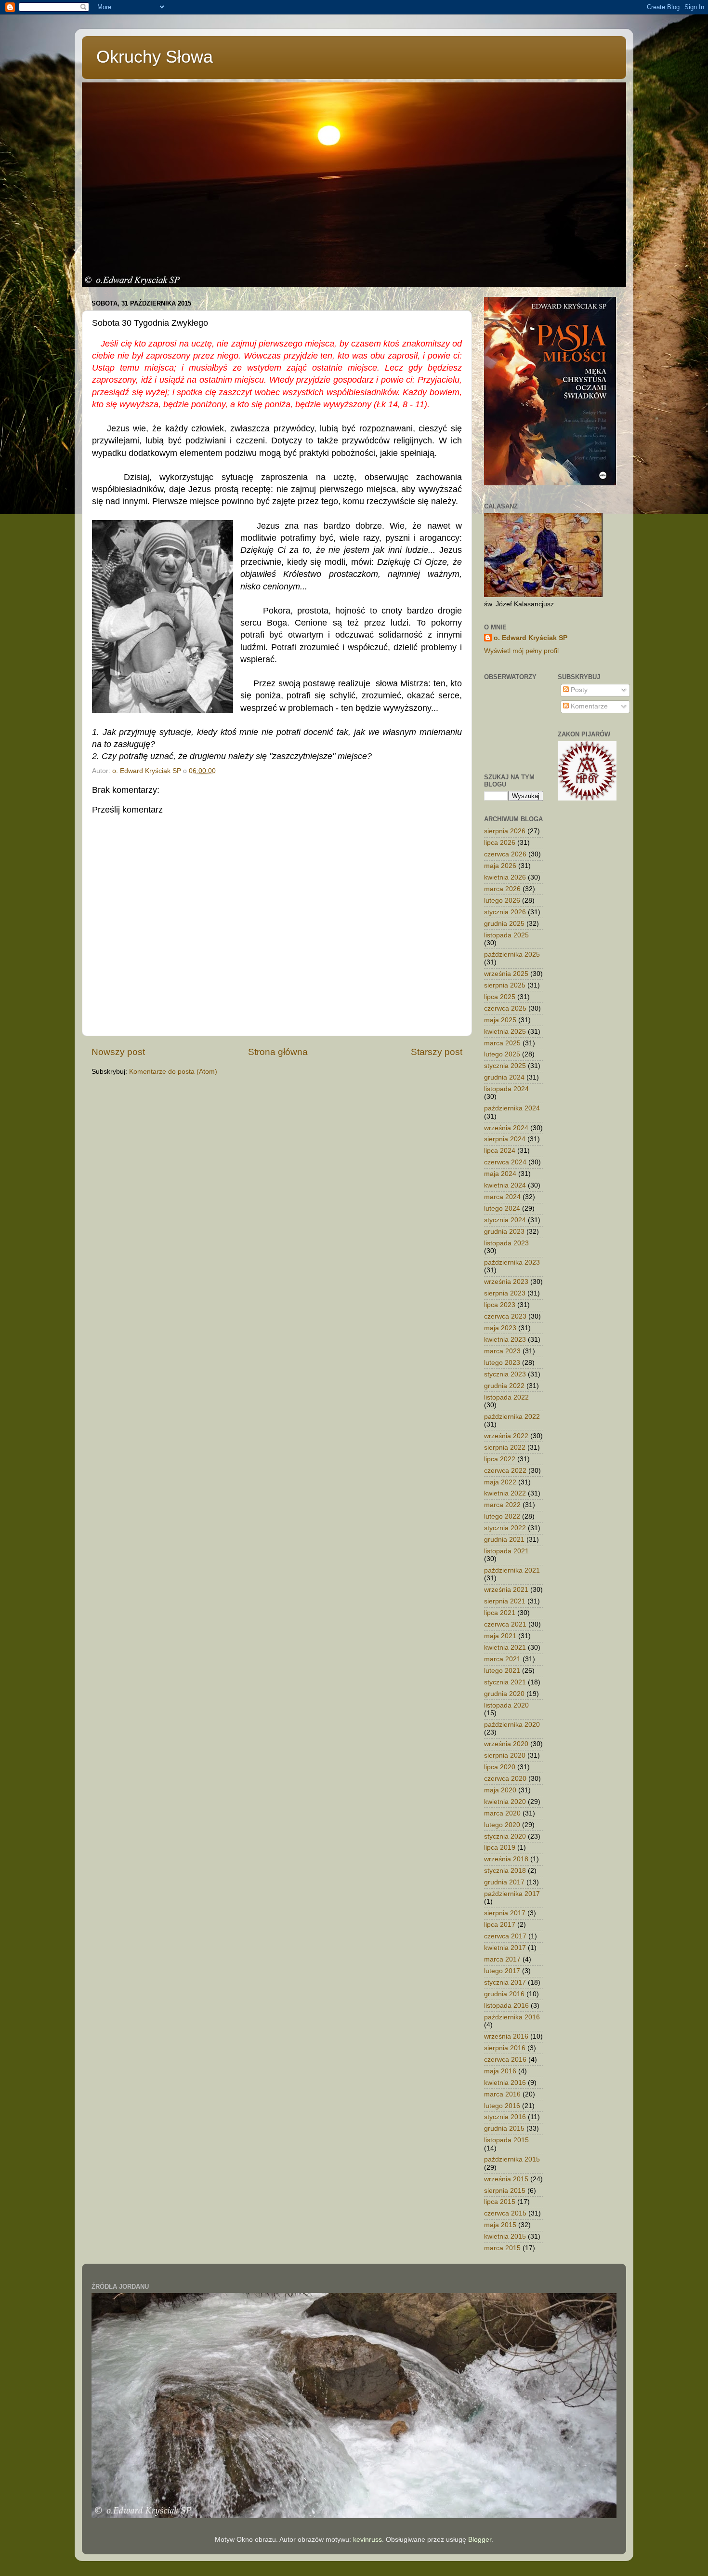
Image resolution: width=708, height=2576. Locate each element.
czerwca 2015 (505, 2213)
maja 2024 (500, 1174)
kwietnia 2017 (505, 1948)
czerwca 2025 (505, 1008)
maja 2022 (500, 1482)
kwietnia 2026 (505, 877)
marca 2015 (502, 2248)
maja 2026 (500, 866)
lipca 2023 (500, 1305)
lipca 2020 (500, 1767)
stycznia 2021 (505, 1682)
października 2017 (512, 1894)
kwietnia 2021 (505, 1648)
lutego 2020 (502, 1825)
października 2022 (512, 1417)
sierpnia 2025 (505, 985)
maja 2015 (500, 2225)
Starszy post (437, 1052)
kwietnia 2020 (505, 1802)
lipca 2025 (500, 997)
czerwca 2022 (505, 1471)
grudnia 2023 (504, 1232)
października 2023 (512, 1262)
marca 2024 (502, 1197)
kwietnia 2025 (505, 1032)
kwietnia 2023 (505, 1340)
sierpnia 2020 (505, 1755)
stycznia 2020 (505, 1836)
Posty (578, 690)
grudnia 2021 (504, 1540)
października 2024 (512, 1108)
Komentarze (588, 706)
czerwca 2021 (505, 1624)
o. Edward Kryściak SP (531, 638)
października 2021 (512, 1570)
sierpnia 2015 (505, 2191)
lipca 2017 (500, 1925)
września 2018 (506, 1859)
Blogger (480, 2540)
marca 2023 (502, 1351)
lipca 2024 (500, 1151)
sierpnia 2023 (505, 1293)
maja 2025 (500, 1020)
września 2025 (506, 974)
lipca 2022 (500, 1459)
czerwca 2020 (505, 1779)
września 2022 (506, 1436)
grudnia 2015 (504, 2129)
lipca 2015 (500, 2202)
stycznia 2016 (505, 2117)
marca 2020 (502, 1813)
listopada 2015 (506, 2140)
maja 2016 (500, 2071)
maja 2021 (500, 1636)
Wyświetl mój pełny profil (521, 651)
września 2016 (506, 2036)
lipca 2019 (500, 1848)
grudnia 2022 (504, 1386)
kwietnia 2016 (505, 2083)
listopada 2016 (506, 2006)
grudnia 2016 (504, 1994)
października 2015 (512, 2159)
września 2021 (506, 1590)
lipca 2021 (500, 1613)
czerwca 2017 (505, 1936)
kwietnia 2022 (505, 1493)
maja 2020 (500, 1790)
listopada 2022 (506, 1397)
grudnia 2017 (504, 1882)
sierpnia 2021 (505, 1601)
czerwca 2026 (505, 854)
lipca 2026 (500, 843)
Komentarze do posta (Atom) (173, 1072)
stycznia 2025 (505, 1066)
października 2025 (512, 954)
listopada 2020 (506, 1705)
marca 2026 (502, 889)
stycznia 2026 (505, 912)
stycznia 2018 (505, 1871)
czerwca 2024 (505, 1162)
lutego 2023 (502, 1363)
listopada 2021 (506, 1551)
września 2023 (506, 1282)
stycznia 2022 (505, 1528)
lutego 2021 (502, 1671)
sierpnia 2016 (505, 2048)
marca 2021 (502, 1659)
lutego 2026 (502, 901)
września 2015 (506, 2179)
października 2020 (512, 1725)
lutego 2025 (502, 1054)
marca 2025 (502, 1043)
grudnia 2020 (504, 1694)
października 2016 (512, 2017)
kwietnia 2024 (505, 1185)
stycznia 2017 (505, 1982)
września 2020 (506, 1744)
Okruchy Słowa (155, 57)
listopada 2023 (506, 1243)
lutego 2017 (502, 1971)
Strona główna (278, 1052)
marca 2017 (502, 1959)
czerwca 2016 (505, 2060)
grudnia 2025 (504, 924)
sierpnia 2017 (505, 1913)
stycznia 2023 (505, 1374)
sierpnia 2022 (505, 1448)
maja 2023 (500, 1328)
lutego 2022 (502, 1516)
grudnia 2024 (504, 1077)
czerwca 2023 (505, 1316)
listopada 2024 (506, 1089)
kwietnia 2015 (505, 2236)
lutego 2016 (502, 2106)
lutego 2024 (502, 1208)
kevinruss (367, 2540)
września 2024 (506, 1128)
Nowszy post (118, 1052)
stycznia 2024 (505, 1220)
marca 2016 (502, 2094)
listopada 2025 (506, 935)
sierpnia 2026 (505, 831)
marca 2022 (502, 1505)
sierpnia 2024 (505, 1139)
